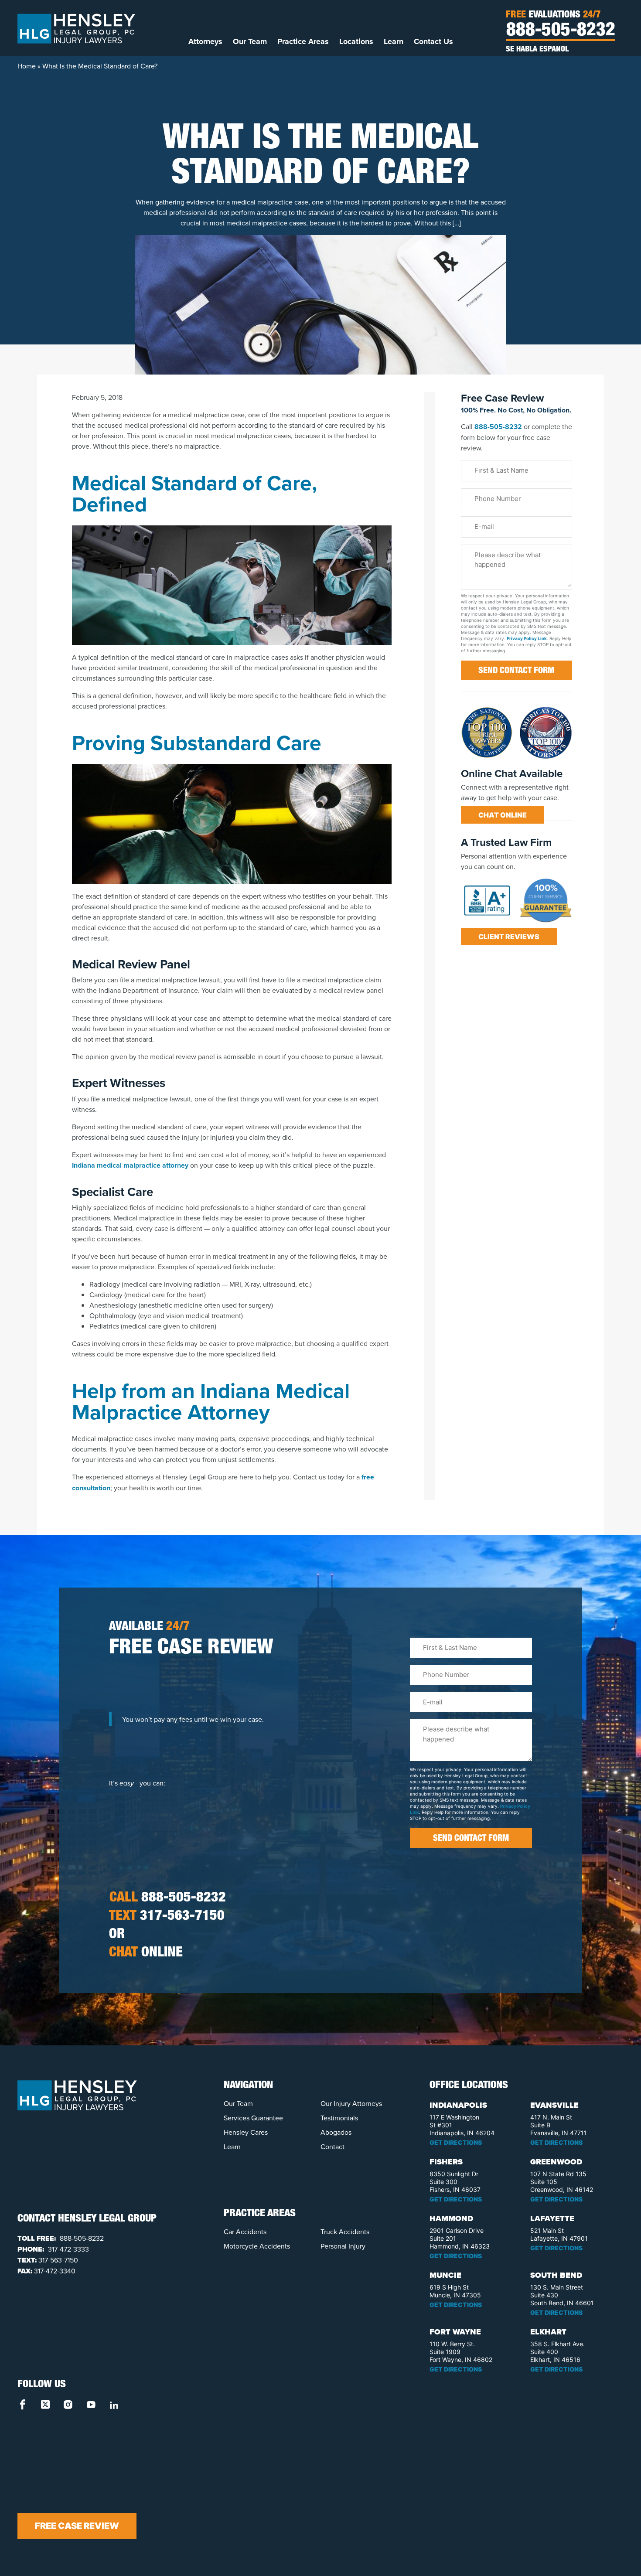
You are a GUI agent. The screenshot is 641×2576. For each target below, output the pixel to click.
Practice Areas (303, 41)
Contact (332, 2147)
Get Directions (456, 2142)
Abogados (336, 2132)
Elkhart (548, 2332)
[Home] (76, 28)
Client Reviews (509, 937)
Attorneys (205, 41)
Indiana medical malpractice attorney (130, 1165)
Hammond (451, 2218)
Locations (356, 41)
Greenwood (556, 2162)
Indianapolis (458, 2105)
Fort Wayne (455, 2332)
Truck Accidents (345, 2232)
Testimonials (339, 2118)
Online (146, 1953)
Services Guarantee (253, 2118)
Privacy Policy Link (527, 638)
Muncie (445, 2275)
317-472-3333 (68, 2249)
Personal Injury (343, 2246)
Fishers (446, 2162)
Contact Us (433, 41)
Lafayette (552, 2218)
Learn (394, 41)
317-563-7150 (167, 1917)
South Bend (556, 2275)
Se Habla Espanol (537, 50)
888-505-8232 (561, 31)
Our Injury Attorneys (351, 2103)
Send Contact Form (516, 671)
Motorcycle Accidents (257, 2246)
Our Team (250, 41)
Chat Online (503, 815)
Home (27, 66)
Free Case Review (77, 2526)
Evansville (554, 2105)
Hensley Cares (246, 2132)
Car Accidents (245, 2232)
